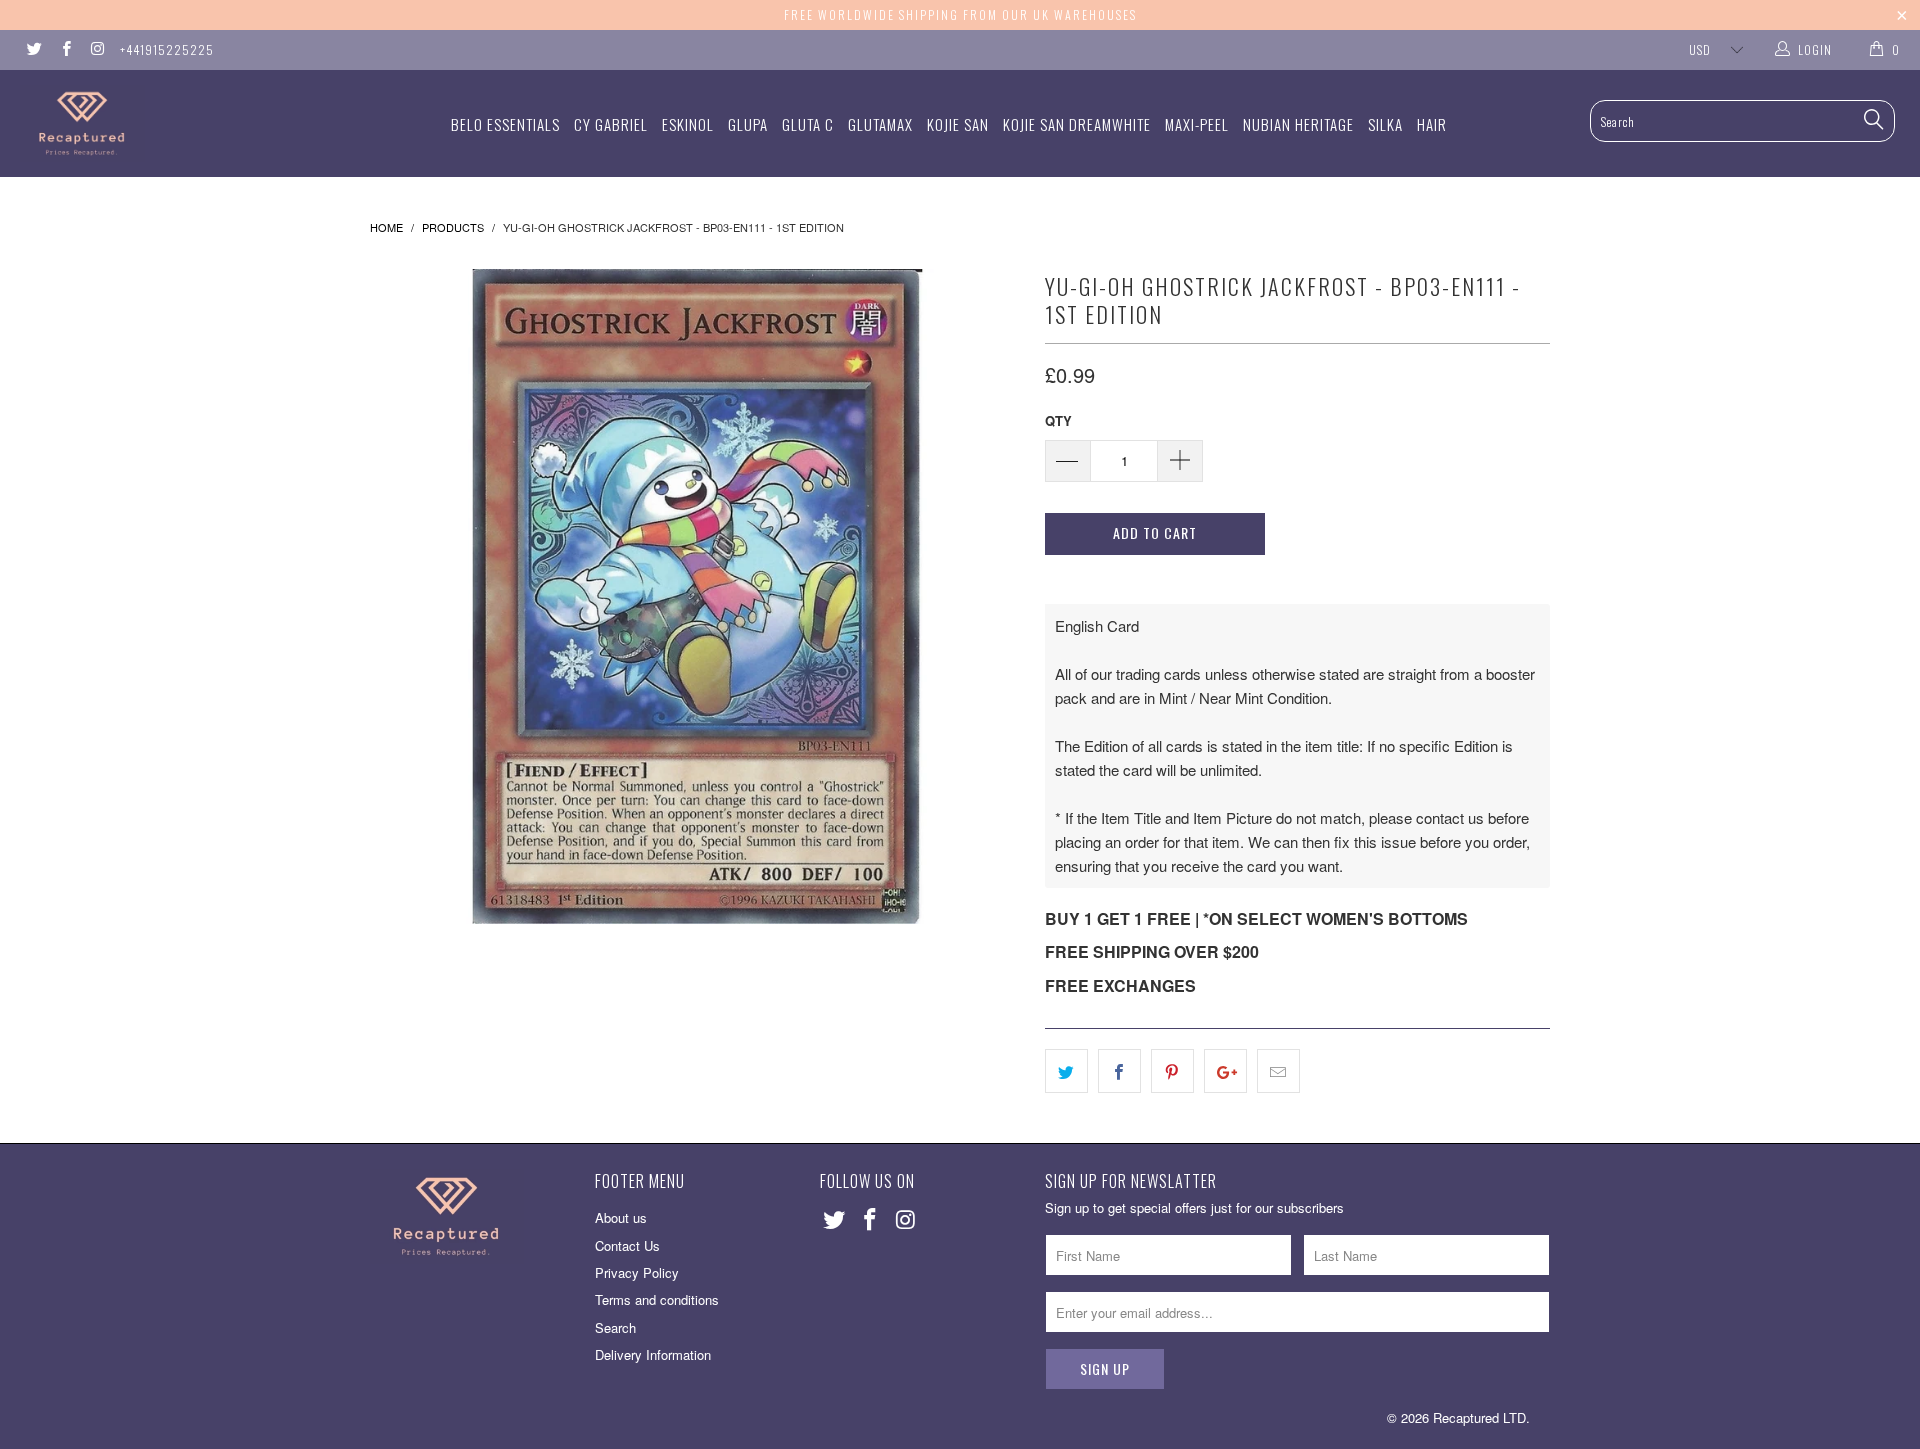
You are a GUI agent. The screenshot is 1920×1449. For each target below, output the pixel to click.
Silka (1385, 124)
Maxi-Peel (1197, 124)
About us (621, 1217)
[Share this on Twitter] (1066, 1071)
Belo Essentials (505, 124)
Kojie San (958, 124)
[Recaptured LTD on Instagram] (96, 49)
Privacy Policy (637, 1272)
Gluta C (808, 124)
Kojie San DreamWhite (1077, 124)
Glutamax (880, 124)
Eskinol (688, 124)
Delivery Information (653, 1354)
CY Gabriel (611, 124)
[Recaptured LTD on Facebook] (64, 49)
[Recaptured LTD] (163, 123)
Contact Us (627, 1245)
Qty (1058, 420)
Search (615, 1327)
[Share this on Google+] (1225, 1071)
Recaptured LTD (1479, 1417)
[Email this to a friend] (1278, 1071)
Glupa (748, 124)
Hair (1432, 124)
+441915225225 (167, 49)
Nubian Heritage (1298, 124)
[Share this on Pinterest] (1172, 1071)
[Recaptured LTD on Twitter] (33, 49)
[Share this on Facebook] (1119, 1071)
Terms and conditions (657, 1299)
